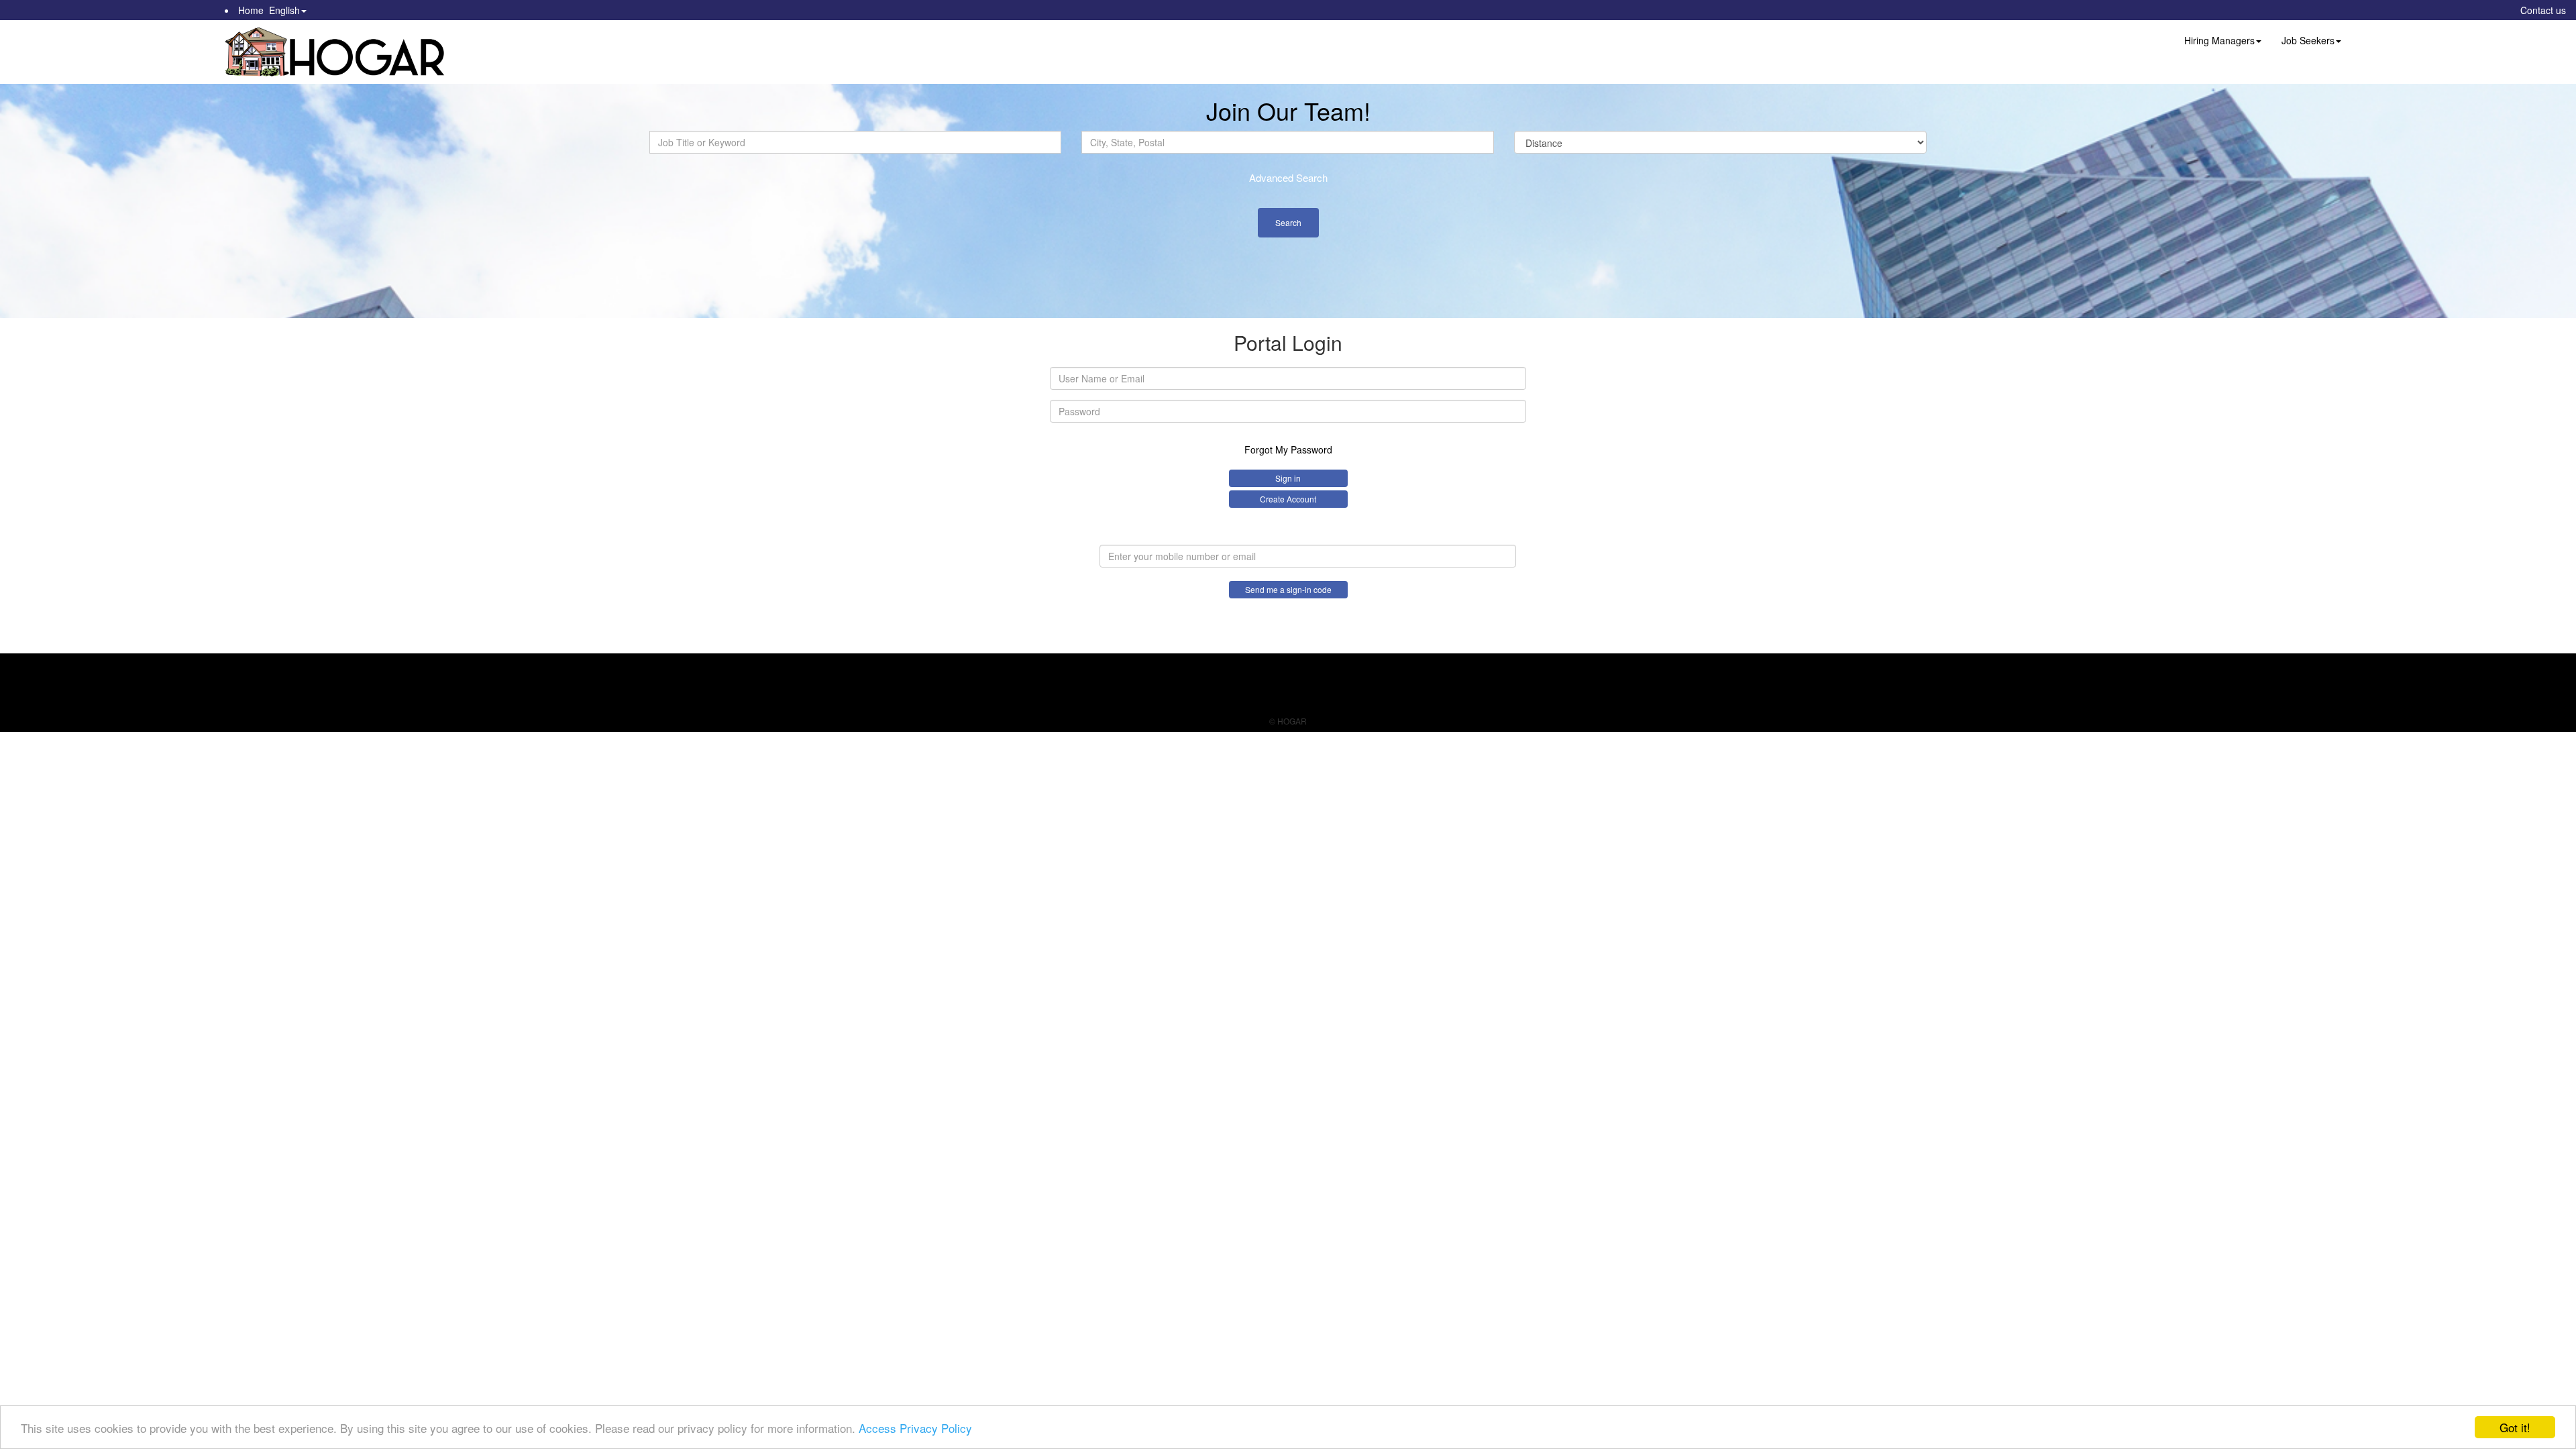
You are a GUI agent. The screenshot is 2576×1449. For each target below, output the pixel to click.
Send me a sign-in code (1288, 589)
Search (1288, 222)
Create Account (1288, 499)
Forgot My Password (1288, 449)
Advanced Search (1288, 177)
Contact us (2543, 10)
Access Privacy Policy (915, 1428)
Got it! (2515, 1427)
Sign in (1288, 478)
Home (251, 10)
